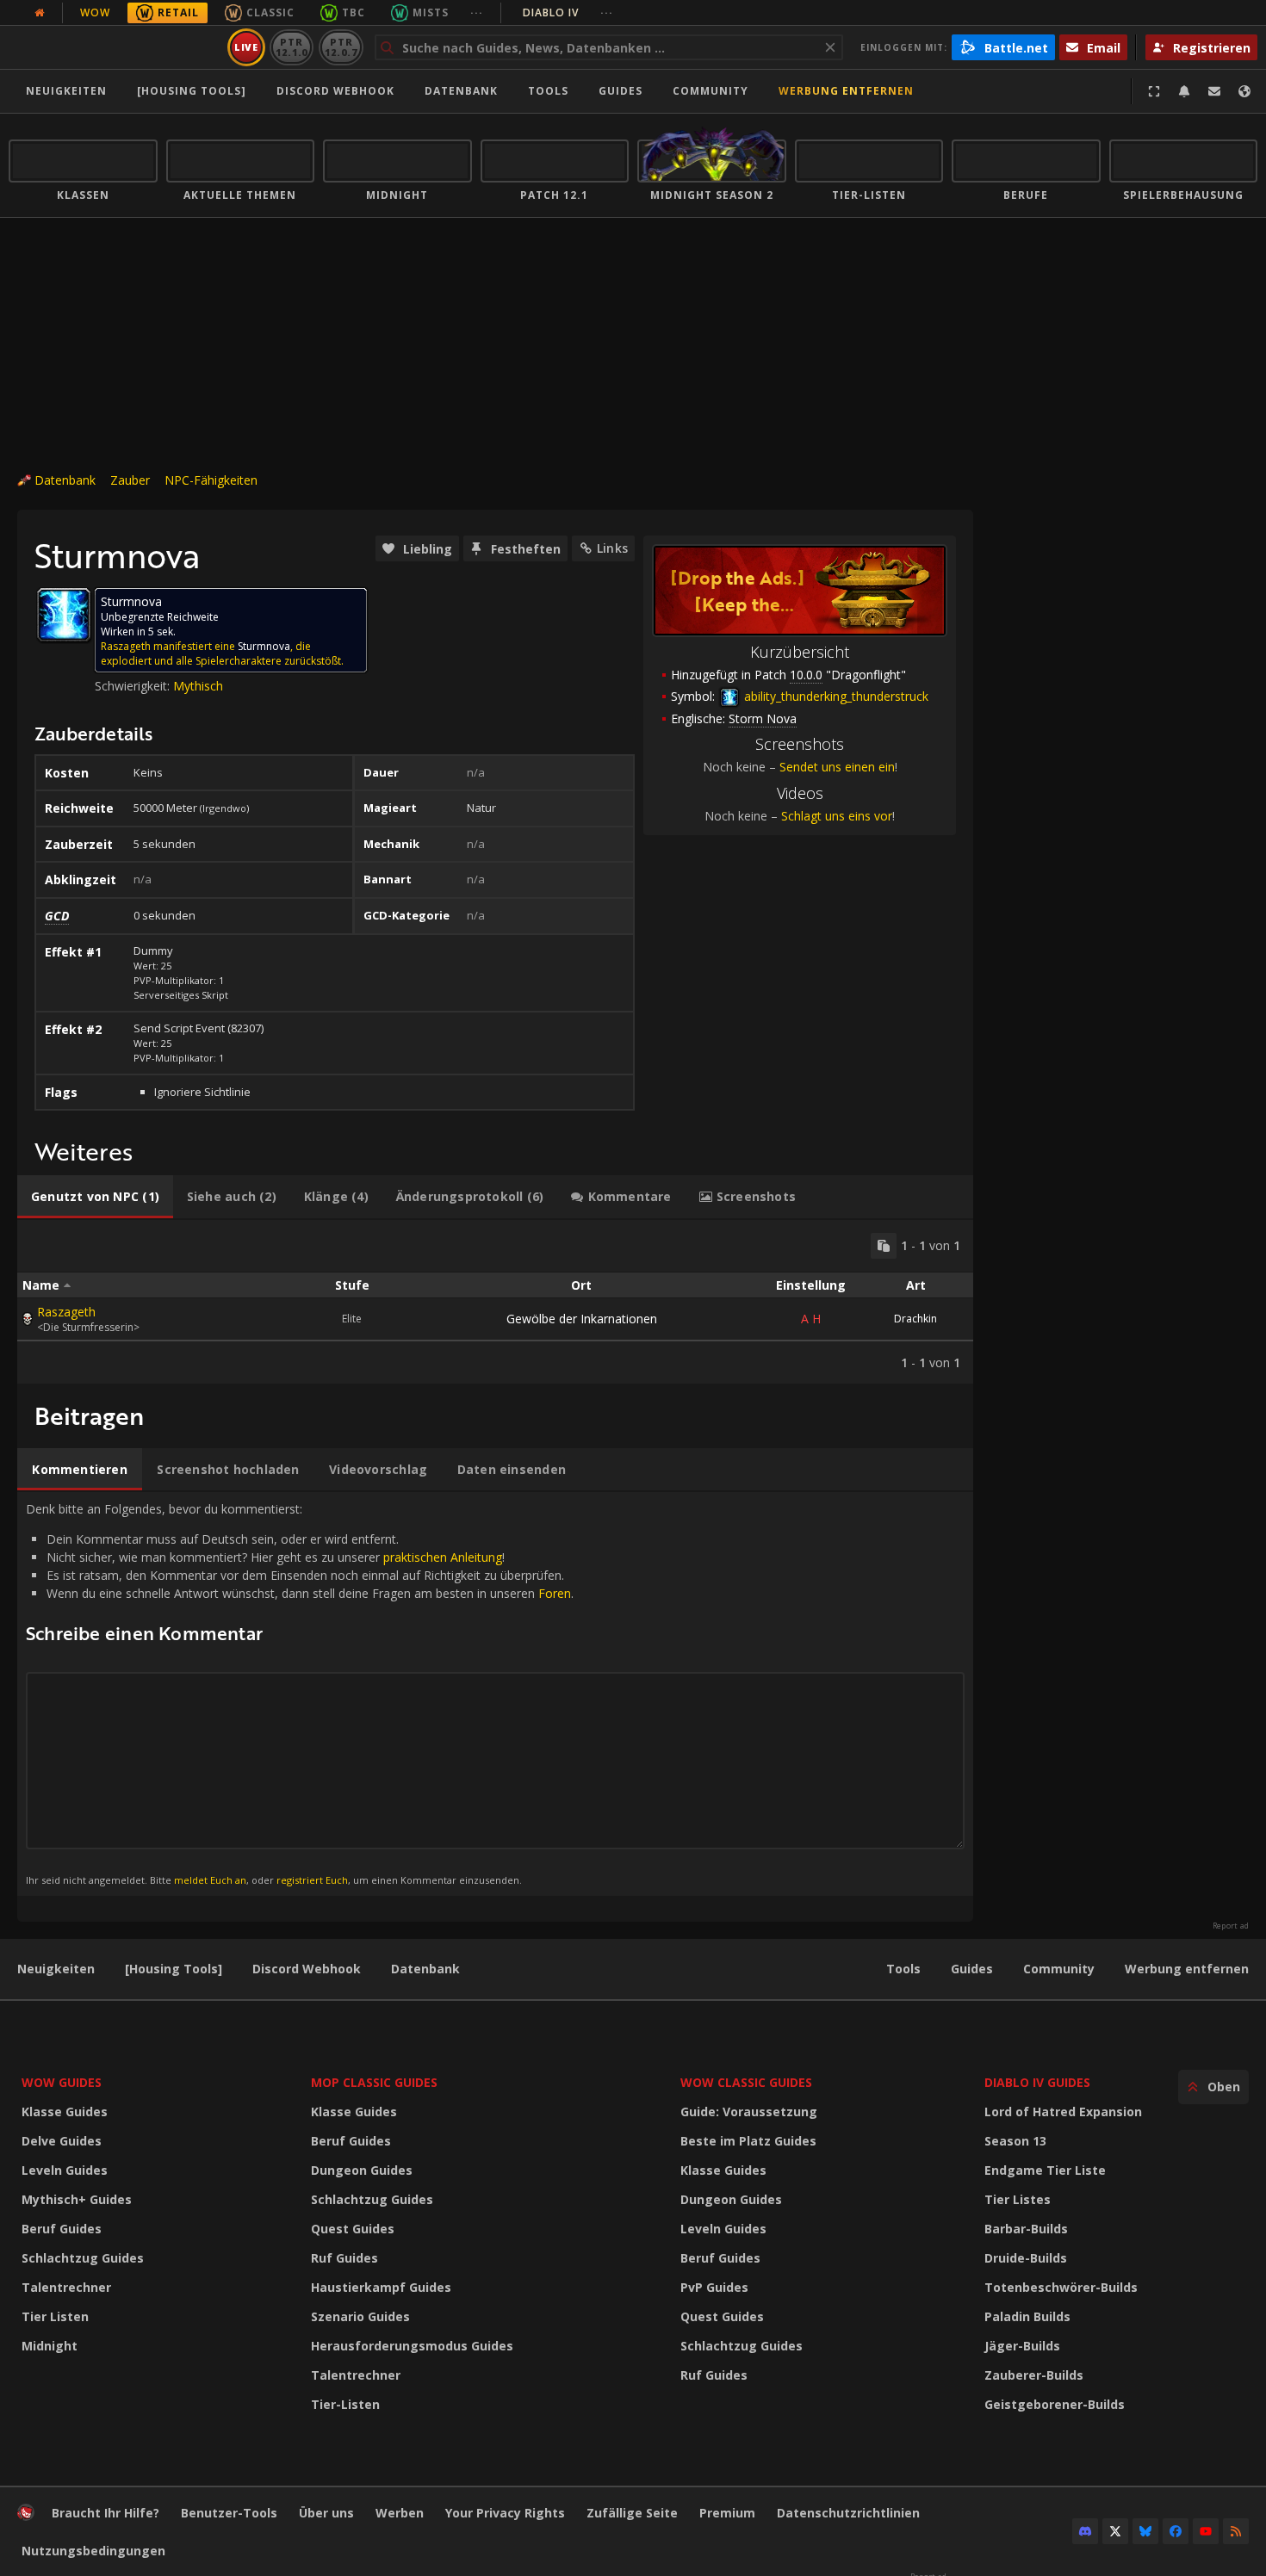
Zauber (130, 480)
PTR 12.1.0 (292, 47)
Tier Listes (1018, 2199)
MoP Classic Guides (374, 2082)
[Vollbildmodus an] (1154, 91)
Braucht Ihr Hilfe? (105, 2513)
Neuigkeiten (66, 91)
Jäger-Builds (1022, 2346)
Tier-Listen (345, 2404)
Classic (270, 12)
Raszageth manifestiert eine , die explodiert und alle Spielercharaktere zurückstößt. (222, 653)
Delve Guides (62, 2141)
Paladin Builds (1027, 2316)
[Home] (115, 47)
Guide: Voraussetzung (749, 2112)
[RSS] (1236, 2531)
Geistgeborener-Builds (1055, 2404)
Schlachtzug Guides (83, 2258)
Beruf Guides (62, 2229)
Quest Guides (353, 2229)
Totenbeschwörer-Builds (1061, 2287)
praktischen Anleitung (443, 1557)
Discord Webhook (335, 91)
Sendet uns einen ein (837, 767)
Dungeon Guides (362, 2170)
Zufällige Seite (632, 2513)
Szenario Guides (360, 2316)
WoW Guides (62, 2082)
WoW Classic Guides (746, 2082)
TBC (354, 12)
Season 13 (1015, 2141)
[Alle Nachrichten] (40, 13)
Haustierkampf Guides (381, 2287)
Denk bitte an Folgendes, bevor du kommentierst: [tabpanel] (300, 1693)
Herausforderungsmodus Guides (412, 2346)
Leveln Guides (65, 2170)
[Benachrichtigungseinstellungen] (1184, 91)
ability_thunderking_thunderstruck (835, 696)
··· (477, 12)
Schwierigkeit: (134, 686)
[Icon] (64, 615)
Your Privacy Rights (505, 2513)
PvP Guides (714, 2287)
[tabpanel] (495, 1302)
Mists (431, 12)
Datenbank (461, 91)
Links (612, 548)
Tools (903, 1969)
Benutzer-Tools (229, 2513)
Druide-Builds (1026, 2258)
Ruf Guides (344, 2258)
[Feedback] (1214, 91)
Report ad (1231, 1926)
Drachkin (915, 1319)
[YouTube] (1206, 2531)
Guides (621, 91)
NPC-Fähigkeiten (211, 480)
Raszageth (66, 1312)
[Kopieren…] (884, 1246)
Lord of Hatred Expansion (1063, 2112)
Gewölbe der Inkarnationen (582, 1319)
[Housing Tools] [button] (192, 91)
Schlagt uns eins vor (837, 816)
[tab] (95, 1197)
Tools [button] (548, 91)
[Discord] (1085, 2531)
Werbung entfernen (846, 91)
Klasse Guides (65, 2112)
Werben (400, 2513)
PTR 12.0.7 (341, 47)
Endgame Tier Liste (1045, 2170)
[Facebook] (1176, 2531)
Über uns (326, 2513)
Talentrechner (66, 2287)
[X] (1115, 2531)
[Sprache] (1244, 91)
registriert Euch (312, 1880)
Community (711, 91)
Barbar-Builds (1026, 2229)
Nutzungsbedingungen (93, 2551)
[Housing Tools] (174, 1969)
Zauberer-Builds (1034, 2375)
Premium (727, 2513)
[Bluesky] (1145, 2531)
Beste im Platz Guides (748, 2141)
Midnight (50, 2346)
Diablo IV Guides (1037, 2082)
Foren (555, 1593)
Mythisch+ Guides (77, 2199)
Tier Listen (55, 2316)
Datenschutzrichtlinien (848, 2513)
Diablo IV (568, 12)
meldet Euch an (210, 1880)
